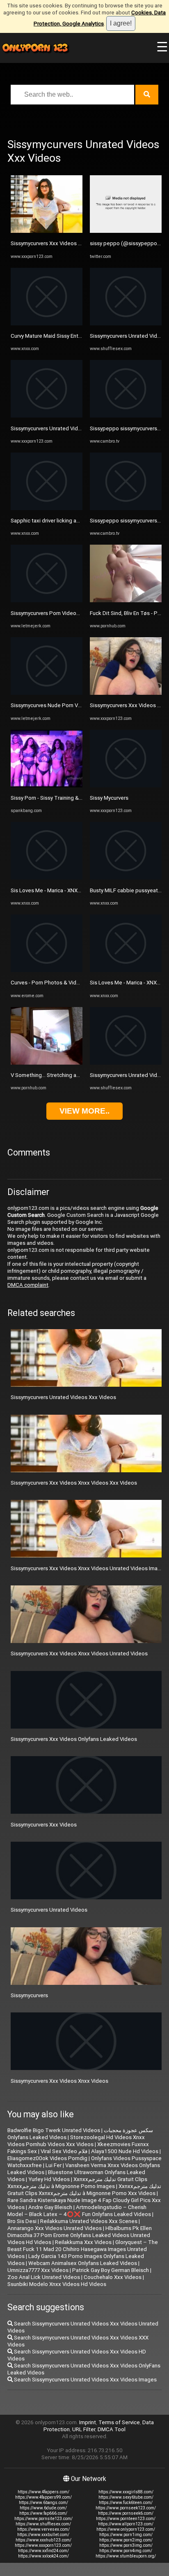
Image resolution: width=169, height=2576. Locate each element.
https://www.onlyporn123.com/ (126, 2529)
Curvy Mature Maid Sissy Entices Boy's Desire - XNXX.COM (81, 336)
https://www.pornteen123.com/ (126, 2519)
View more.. (84, 1111)
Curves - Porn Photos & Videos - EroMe (58, 983)
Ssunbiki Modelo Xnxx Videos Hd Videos (57, 2284)
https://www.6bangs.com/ (43, 2503)
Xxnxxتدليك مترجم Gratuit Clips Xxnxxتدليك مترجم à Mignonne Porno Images (77, 2183)
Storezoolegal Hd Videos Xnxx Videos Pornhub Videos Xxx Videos (76, 2141)
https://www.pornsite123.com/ (43, 2519)
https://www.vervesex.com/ (43, 2529)
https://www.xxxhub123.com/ (43, 2540)
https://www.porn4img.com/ (126, 2551)
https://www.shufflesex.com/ (43, 2524)
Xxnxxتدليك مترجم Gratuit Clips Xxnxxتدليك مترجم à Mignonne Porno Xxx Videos (84, 2190)
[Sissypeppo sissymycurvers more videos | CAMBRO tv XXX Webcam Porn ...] (126, 416)
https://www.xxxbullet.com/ (43, 2535)
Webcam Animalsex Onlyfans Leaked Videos (83, 2263)
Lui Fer (54, 2165)
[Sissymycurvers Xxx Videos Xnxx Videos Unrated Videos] (126, 693)
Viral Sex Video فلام (64, 2151)
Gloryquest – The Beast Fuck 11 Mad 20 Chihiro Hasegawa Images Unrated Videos (83, 2249)
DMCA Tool (112, 2429)
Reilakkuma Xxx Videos (83, 2242)
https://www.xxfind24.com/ (43, 2551)
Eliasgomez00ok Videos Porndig (47, 2158)
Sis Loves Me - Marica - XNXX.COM (52, 890)
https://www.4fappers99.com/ (43, 2497)
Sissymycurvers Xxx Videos (44, 1825)
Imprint (88, 2422)
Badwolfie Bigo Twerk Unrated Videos (54, 2130)
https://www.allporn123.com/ (126, 2524)
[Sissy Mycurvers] (126, 786)
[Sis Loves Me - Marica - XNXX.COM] (47, 878)
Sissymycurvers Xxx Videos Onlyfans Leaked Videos (74, 1739)
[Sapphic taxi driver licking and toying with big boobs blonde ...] (47, 508)
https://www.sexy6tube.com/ (126, 2497)
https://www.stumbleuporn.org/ (126, 2556)
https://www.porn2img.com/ (126, 2540)
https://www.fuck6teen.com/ (126, 2503)
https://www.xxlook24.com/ (43, 2556)
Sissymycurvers (29, 1995)
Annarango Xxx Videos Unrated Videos (55, 2228)
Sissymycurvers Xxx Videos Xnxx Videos (59, 2081)
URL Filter (84, 2429)
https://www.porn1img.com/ (126, 2535)
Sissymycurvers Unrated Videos (49, 428)
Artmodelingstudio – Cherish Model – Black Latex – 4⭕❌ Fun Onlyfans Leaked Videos (79, 2211)
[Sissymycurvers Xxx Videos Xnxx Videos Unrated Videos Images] (47, 231)
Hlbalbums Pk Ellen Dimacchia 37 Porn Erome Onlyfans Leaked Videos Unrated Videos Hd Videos (80, 2235)
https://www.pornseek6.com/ (126, 2513)
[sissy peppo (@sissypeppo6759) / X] (126, 231)
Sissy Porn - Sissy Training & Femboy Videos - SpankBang (80, 798)
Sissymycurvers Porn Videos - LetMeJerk (60, 613)
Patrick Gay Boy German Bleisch (111, 2270)
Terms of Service (119, 2422)
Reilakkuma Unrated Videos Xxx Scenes (89, 2221)
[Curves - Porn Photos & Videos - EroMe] (47, 970)
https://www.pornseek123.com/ (126, 2508)
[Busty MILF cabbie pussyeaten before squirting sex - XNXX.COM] (126, 878)
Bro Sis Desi (22, 2221)
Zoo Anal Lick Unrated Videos (44, 2277)
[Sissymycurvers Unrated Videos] (47, 416)
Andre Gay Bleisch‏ (50, 2207)
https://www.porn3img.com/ (126, 2545)
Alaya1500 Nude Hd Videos (125, 2151)
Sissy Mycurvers (109, 798)
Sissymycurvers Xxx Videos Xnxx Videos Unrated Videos (79, 1654)
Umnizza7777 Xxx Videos (38, 2270)
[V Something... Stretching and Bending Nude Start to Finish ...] (47, 1063)
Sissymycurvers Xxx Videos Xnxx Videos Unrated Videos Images (89, 1568)
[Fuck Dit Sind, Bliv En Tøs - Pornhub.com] (126, 600)
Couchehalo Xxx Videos (113, 2277)
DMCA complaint (28, 1285)
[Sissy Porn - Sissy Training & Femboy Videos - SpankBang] (47, 786)
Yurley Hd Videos (49, 2179)
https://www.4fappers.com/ (43, 2492)
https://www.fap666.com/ (43, 2513)
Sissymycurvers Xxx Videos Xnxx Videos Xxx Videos (74, 1483)
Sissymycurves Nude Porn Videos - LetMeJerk (67, 705)
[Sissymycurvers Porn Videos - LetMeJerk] (47, 600)
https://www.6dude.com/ (43, 2508)
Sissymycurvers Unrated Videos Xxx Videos (63, 1397)
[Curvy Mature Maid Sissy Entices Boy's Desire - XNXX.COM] (47, 324)
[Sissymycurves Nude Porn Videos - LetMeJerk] (47, 693)
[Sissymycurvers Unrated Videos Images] (126, 324)
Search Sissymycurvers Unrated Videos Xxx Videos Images (85, 2380)
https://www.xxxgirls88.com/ (126, 2492)
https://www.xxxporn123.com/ (43, 2545)
